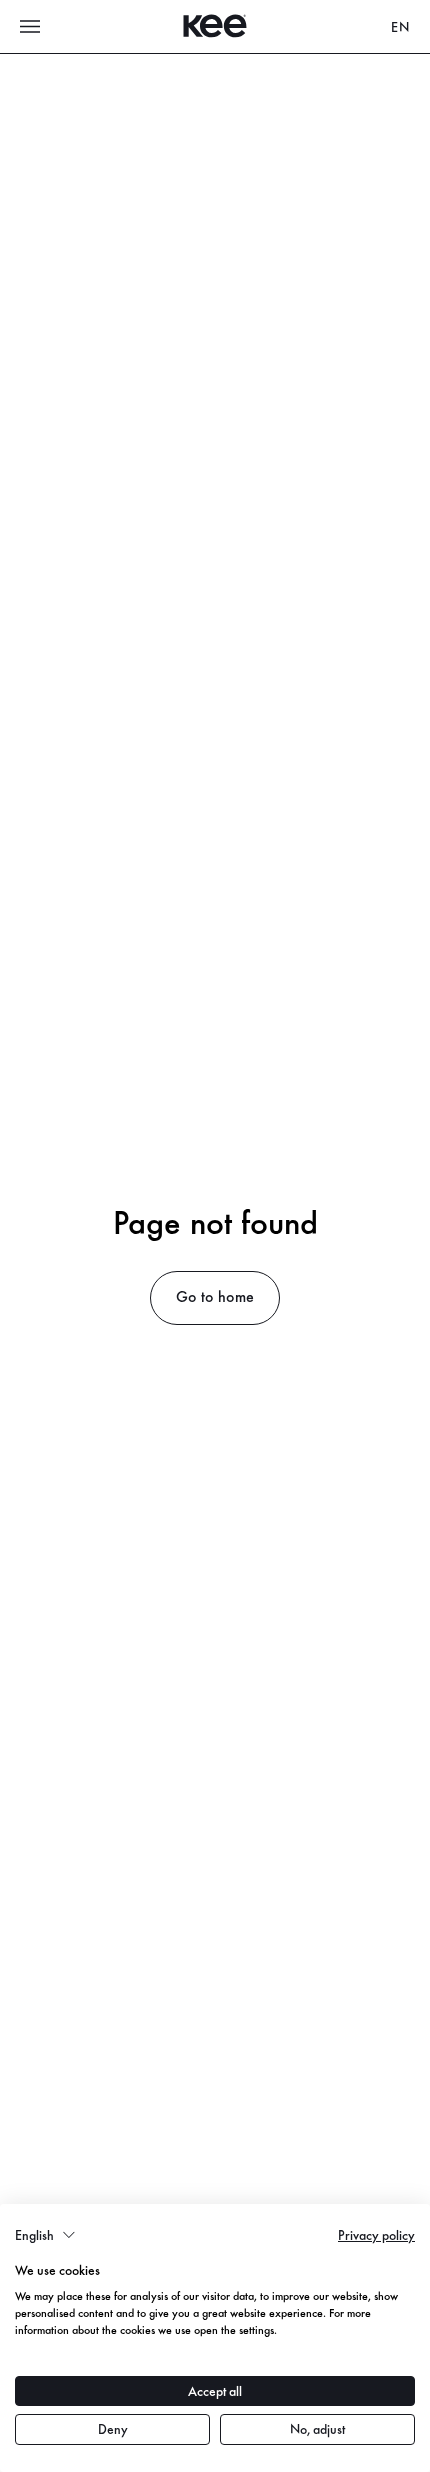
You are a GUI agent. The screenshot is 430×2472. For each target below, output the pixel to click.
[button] (45, 2235)
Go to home (215, 1295)
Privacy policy (376, 2234)
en (400, 27)
